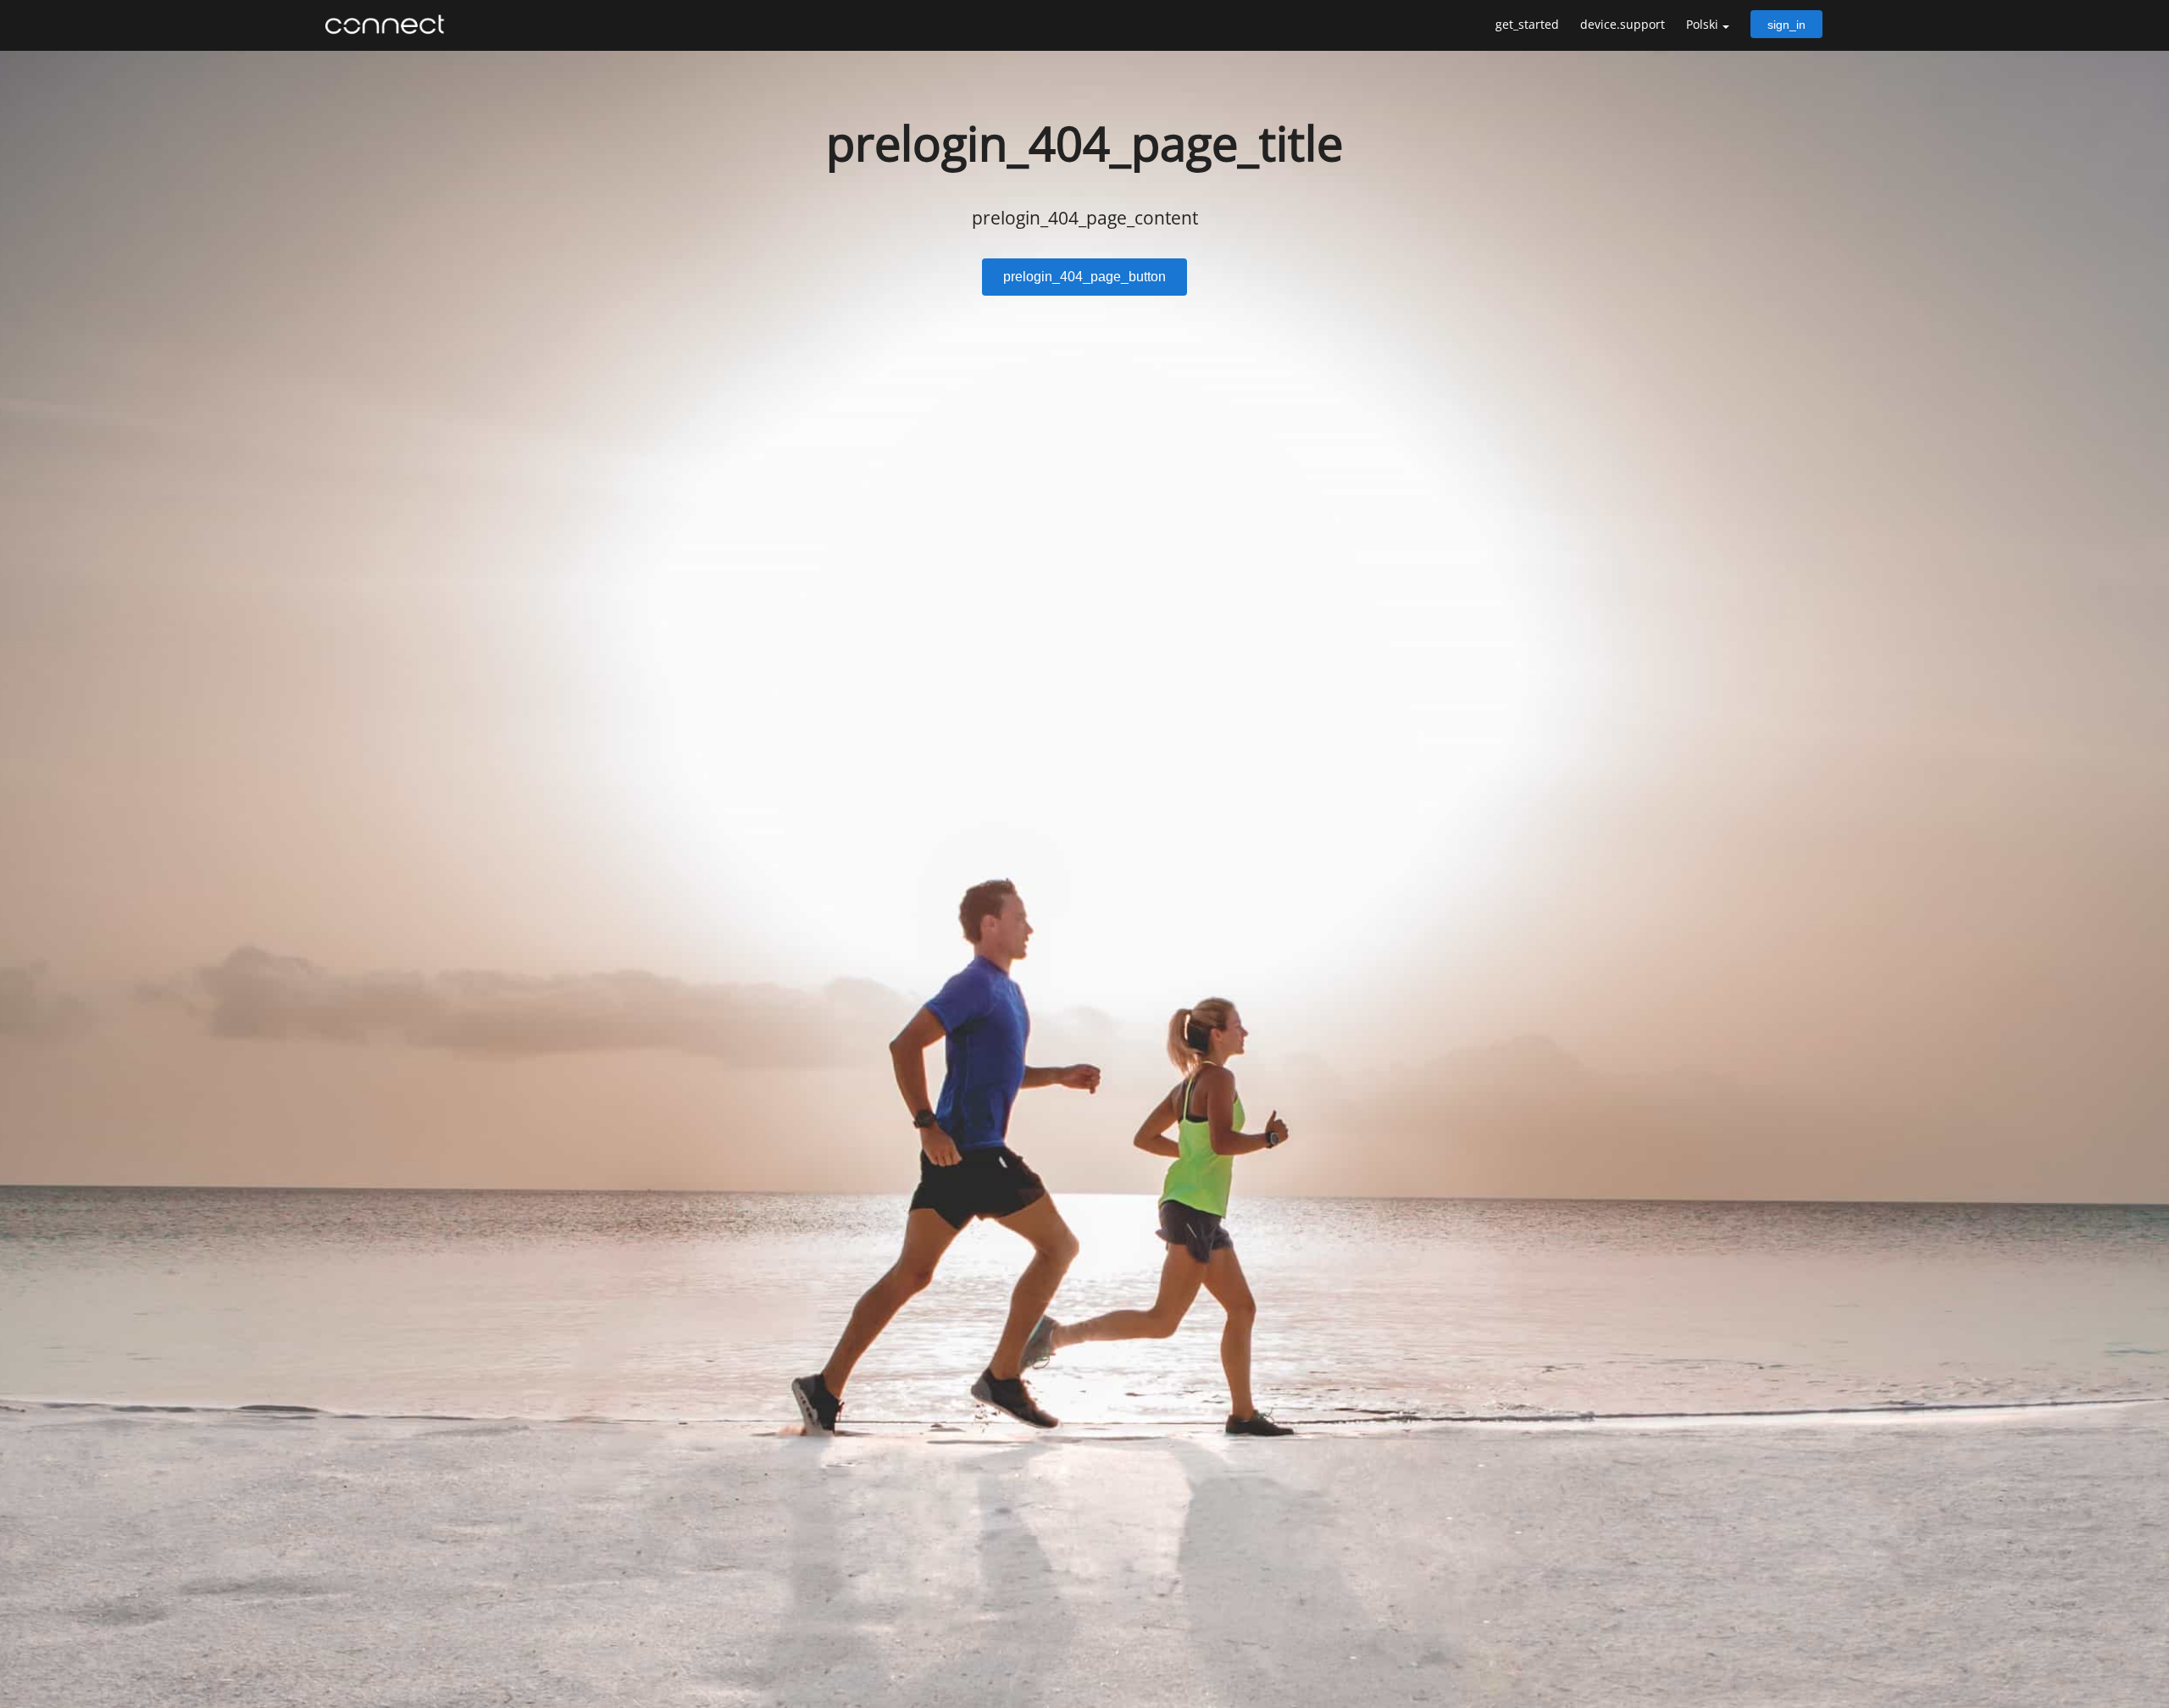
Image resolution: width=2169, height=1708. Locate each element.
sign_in (1786, 25)
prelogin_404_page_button (1084, 277)
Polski (1702, 24)
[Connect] (389, 25)
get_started (1527, 24)
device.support (1623, 24)
